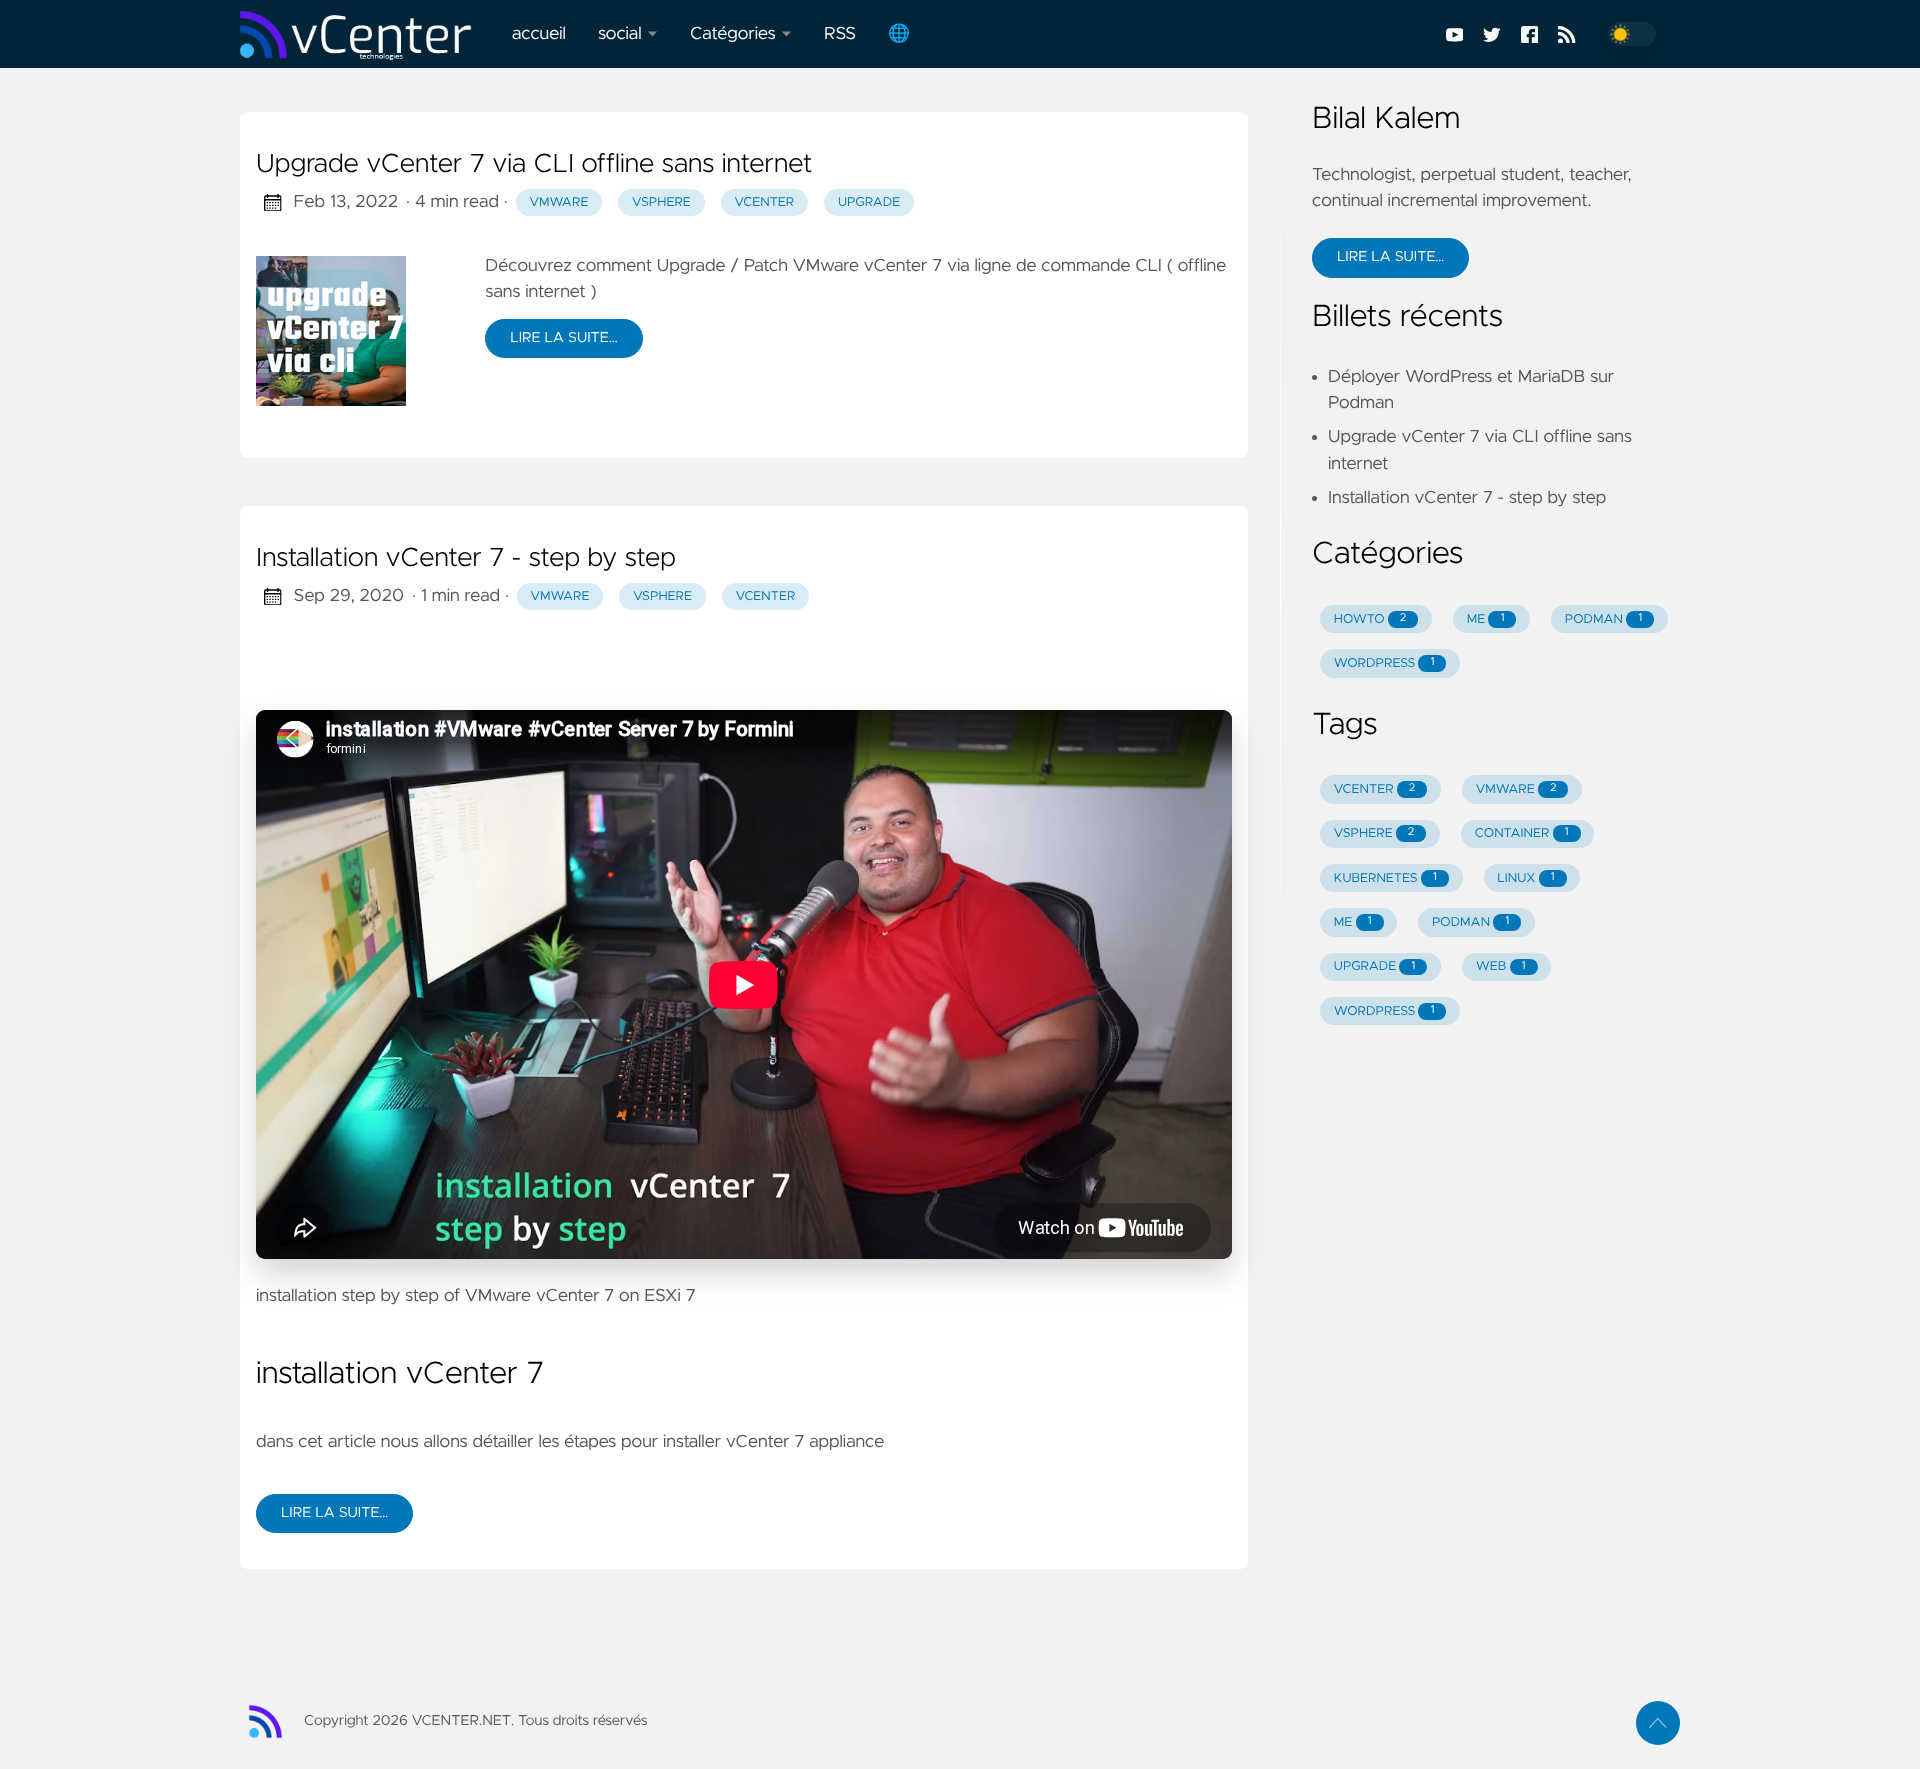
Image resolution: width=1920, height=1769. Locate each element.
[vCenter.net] (368, 34)
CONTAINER (1522, 833)
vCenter (764, 202)
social (620, 34)
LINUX (1525, 878)
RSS (840, 34)
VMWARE (1516, 789)
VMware (558, 202)
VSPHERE (1374, 833)
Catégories (733, 34)
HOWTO (1370, 619)
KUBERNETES (1385, 878)
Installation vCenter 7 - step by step (466, 559)
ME (1486, 619)
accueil (539, 34)
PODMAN (1603, 619)
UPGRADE (1375, 966)
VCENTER (1375, 789)
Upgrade (869, 202)
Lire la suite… (563, 338)
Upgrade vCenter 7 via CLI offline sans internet (534, 165)
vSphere (661, 202)
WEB (1501, 966)
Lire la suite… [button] (1390, 257)
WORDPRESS (1384, 663)
